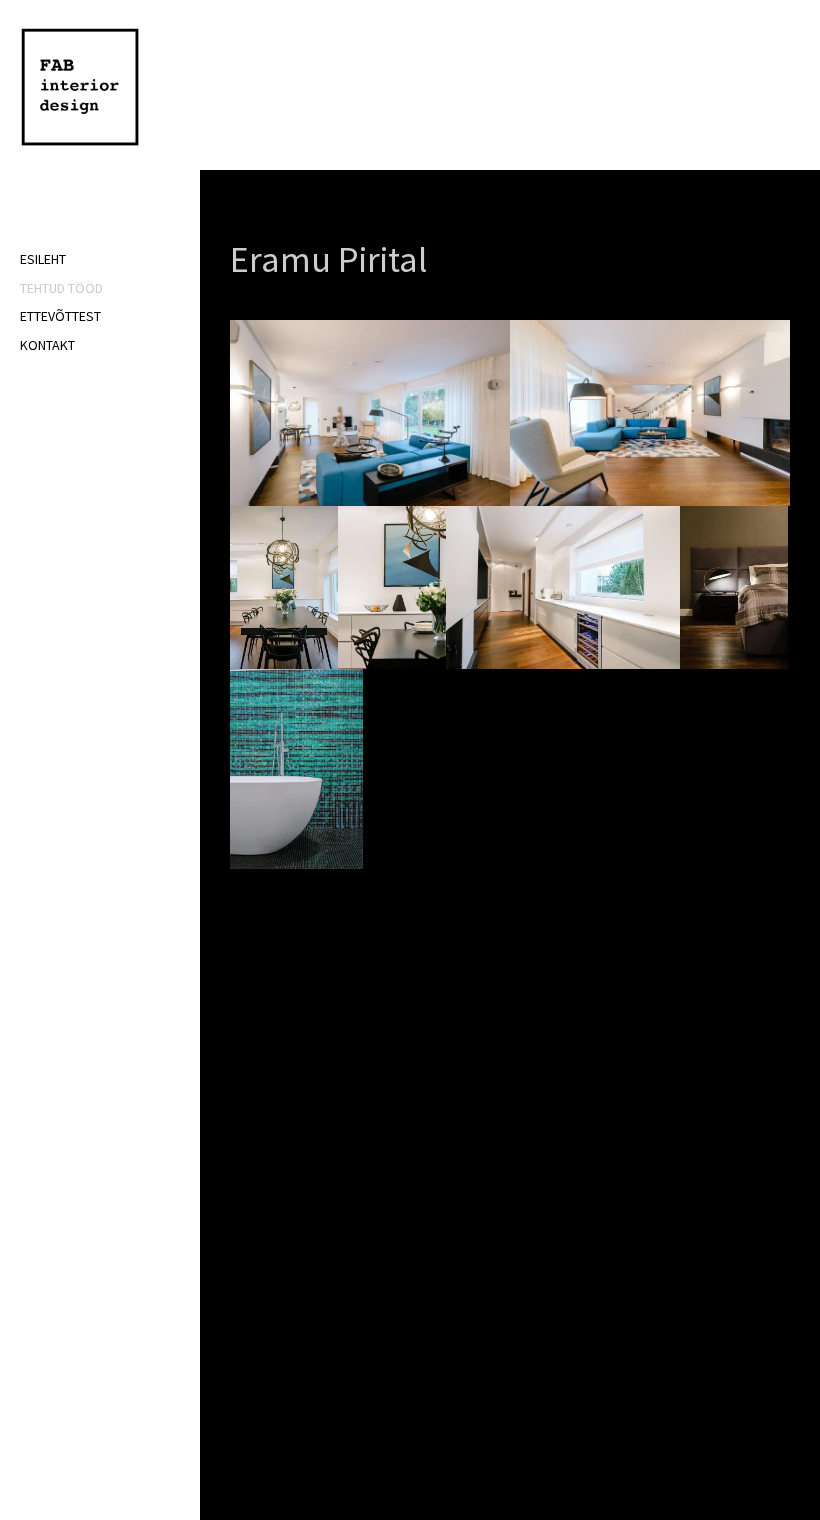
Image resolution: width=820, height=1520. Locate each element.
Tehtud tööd (61, 288)
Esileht (43, 259)
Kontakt (47, 345)
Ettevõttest (60, 316)
